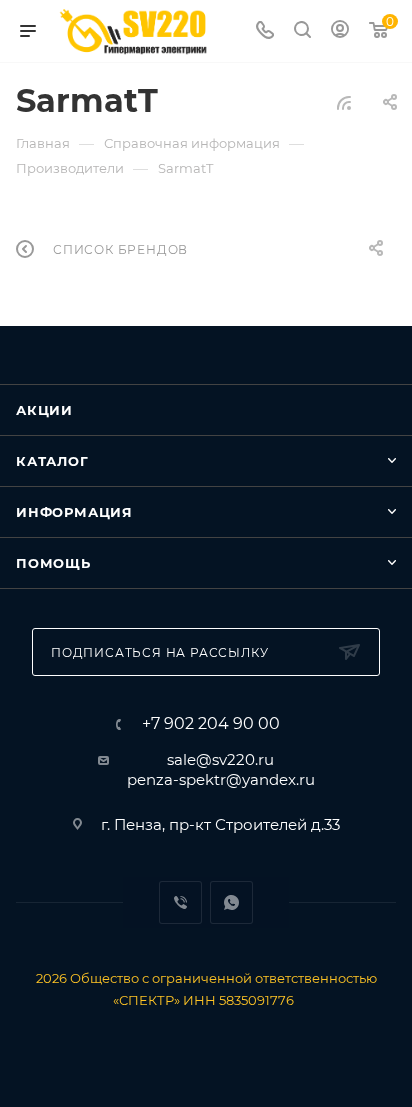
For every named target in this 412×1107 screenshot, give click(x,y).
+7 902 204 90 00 (211, 724)
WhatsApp (231, 902)
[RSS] (344, 102)
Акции (44, 410)
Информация (74, 512)
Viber (180, 902)
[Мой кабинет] (340, 31)
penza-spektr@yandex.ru (221, 779)
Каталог (52, 461)
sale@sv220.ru (220, 759)
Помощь (53, 563)
